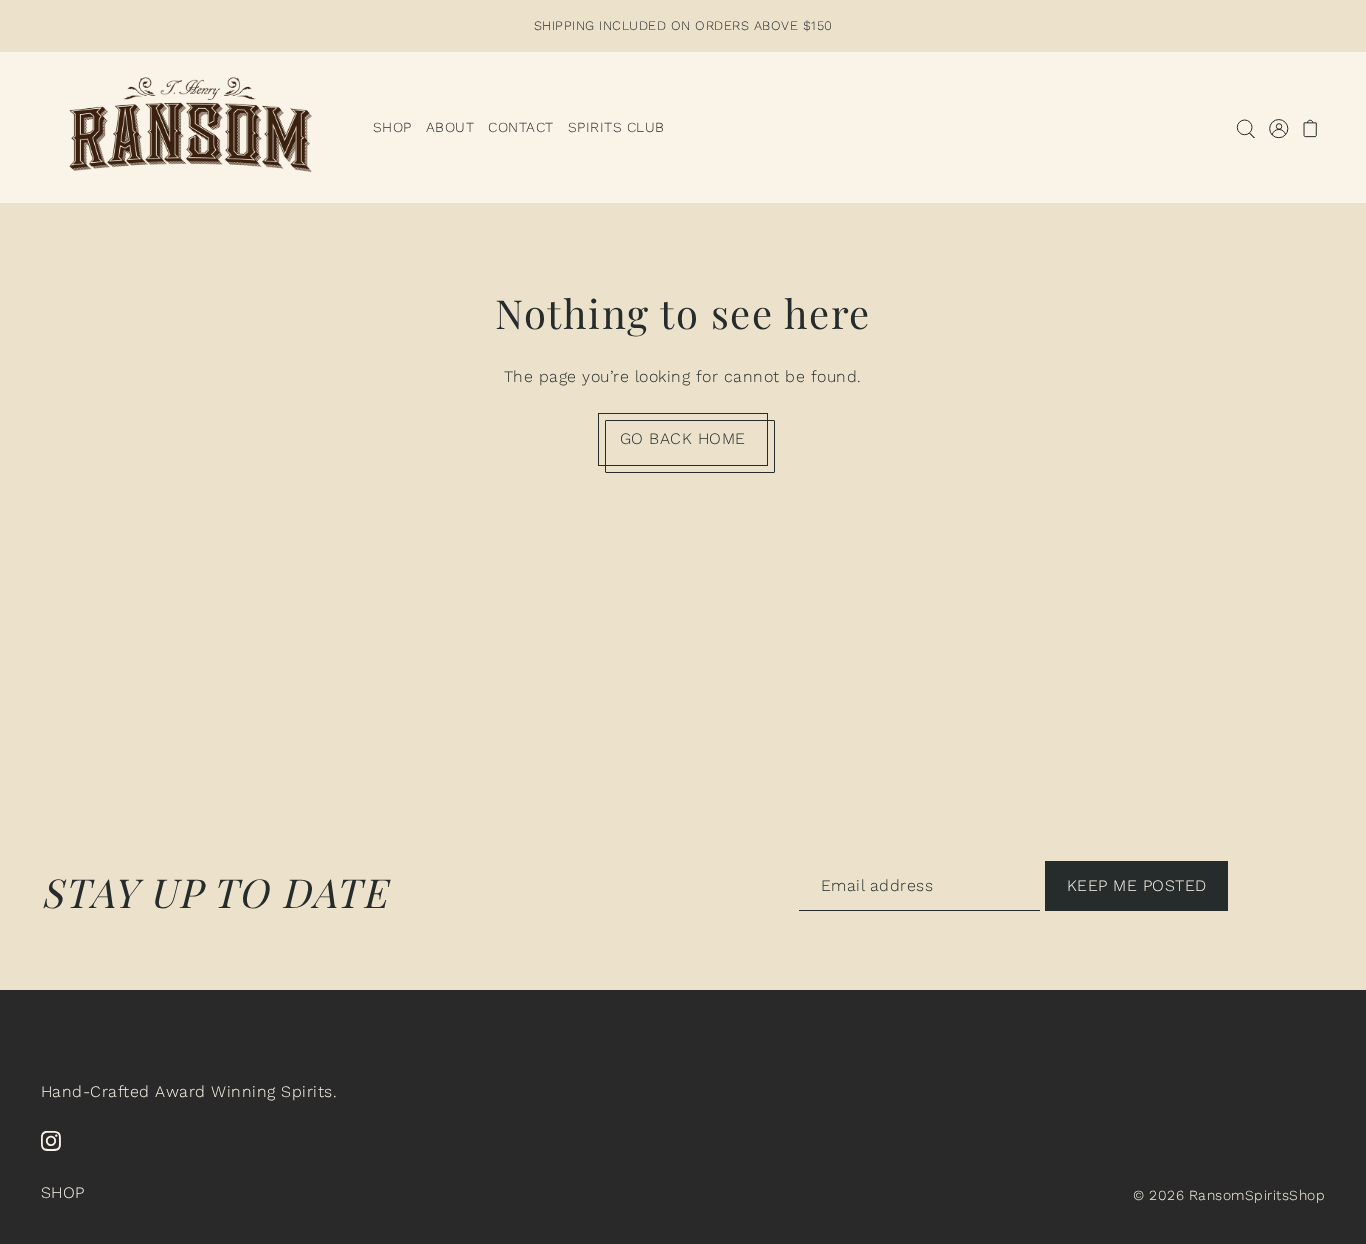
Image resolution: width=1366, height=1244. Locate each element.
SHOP (63, 1192)
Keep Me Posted (1137, 884)
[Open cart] (1311, 127)
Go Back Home (683, 438)
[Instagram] (51, 1140)
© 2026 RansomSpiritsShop (1229, 1195)
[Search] (1246, 127)
